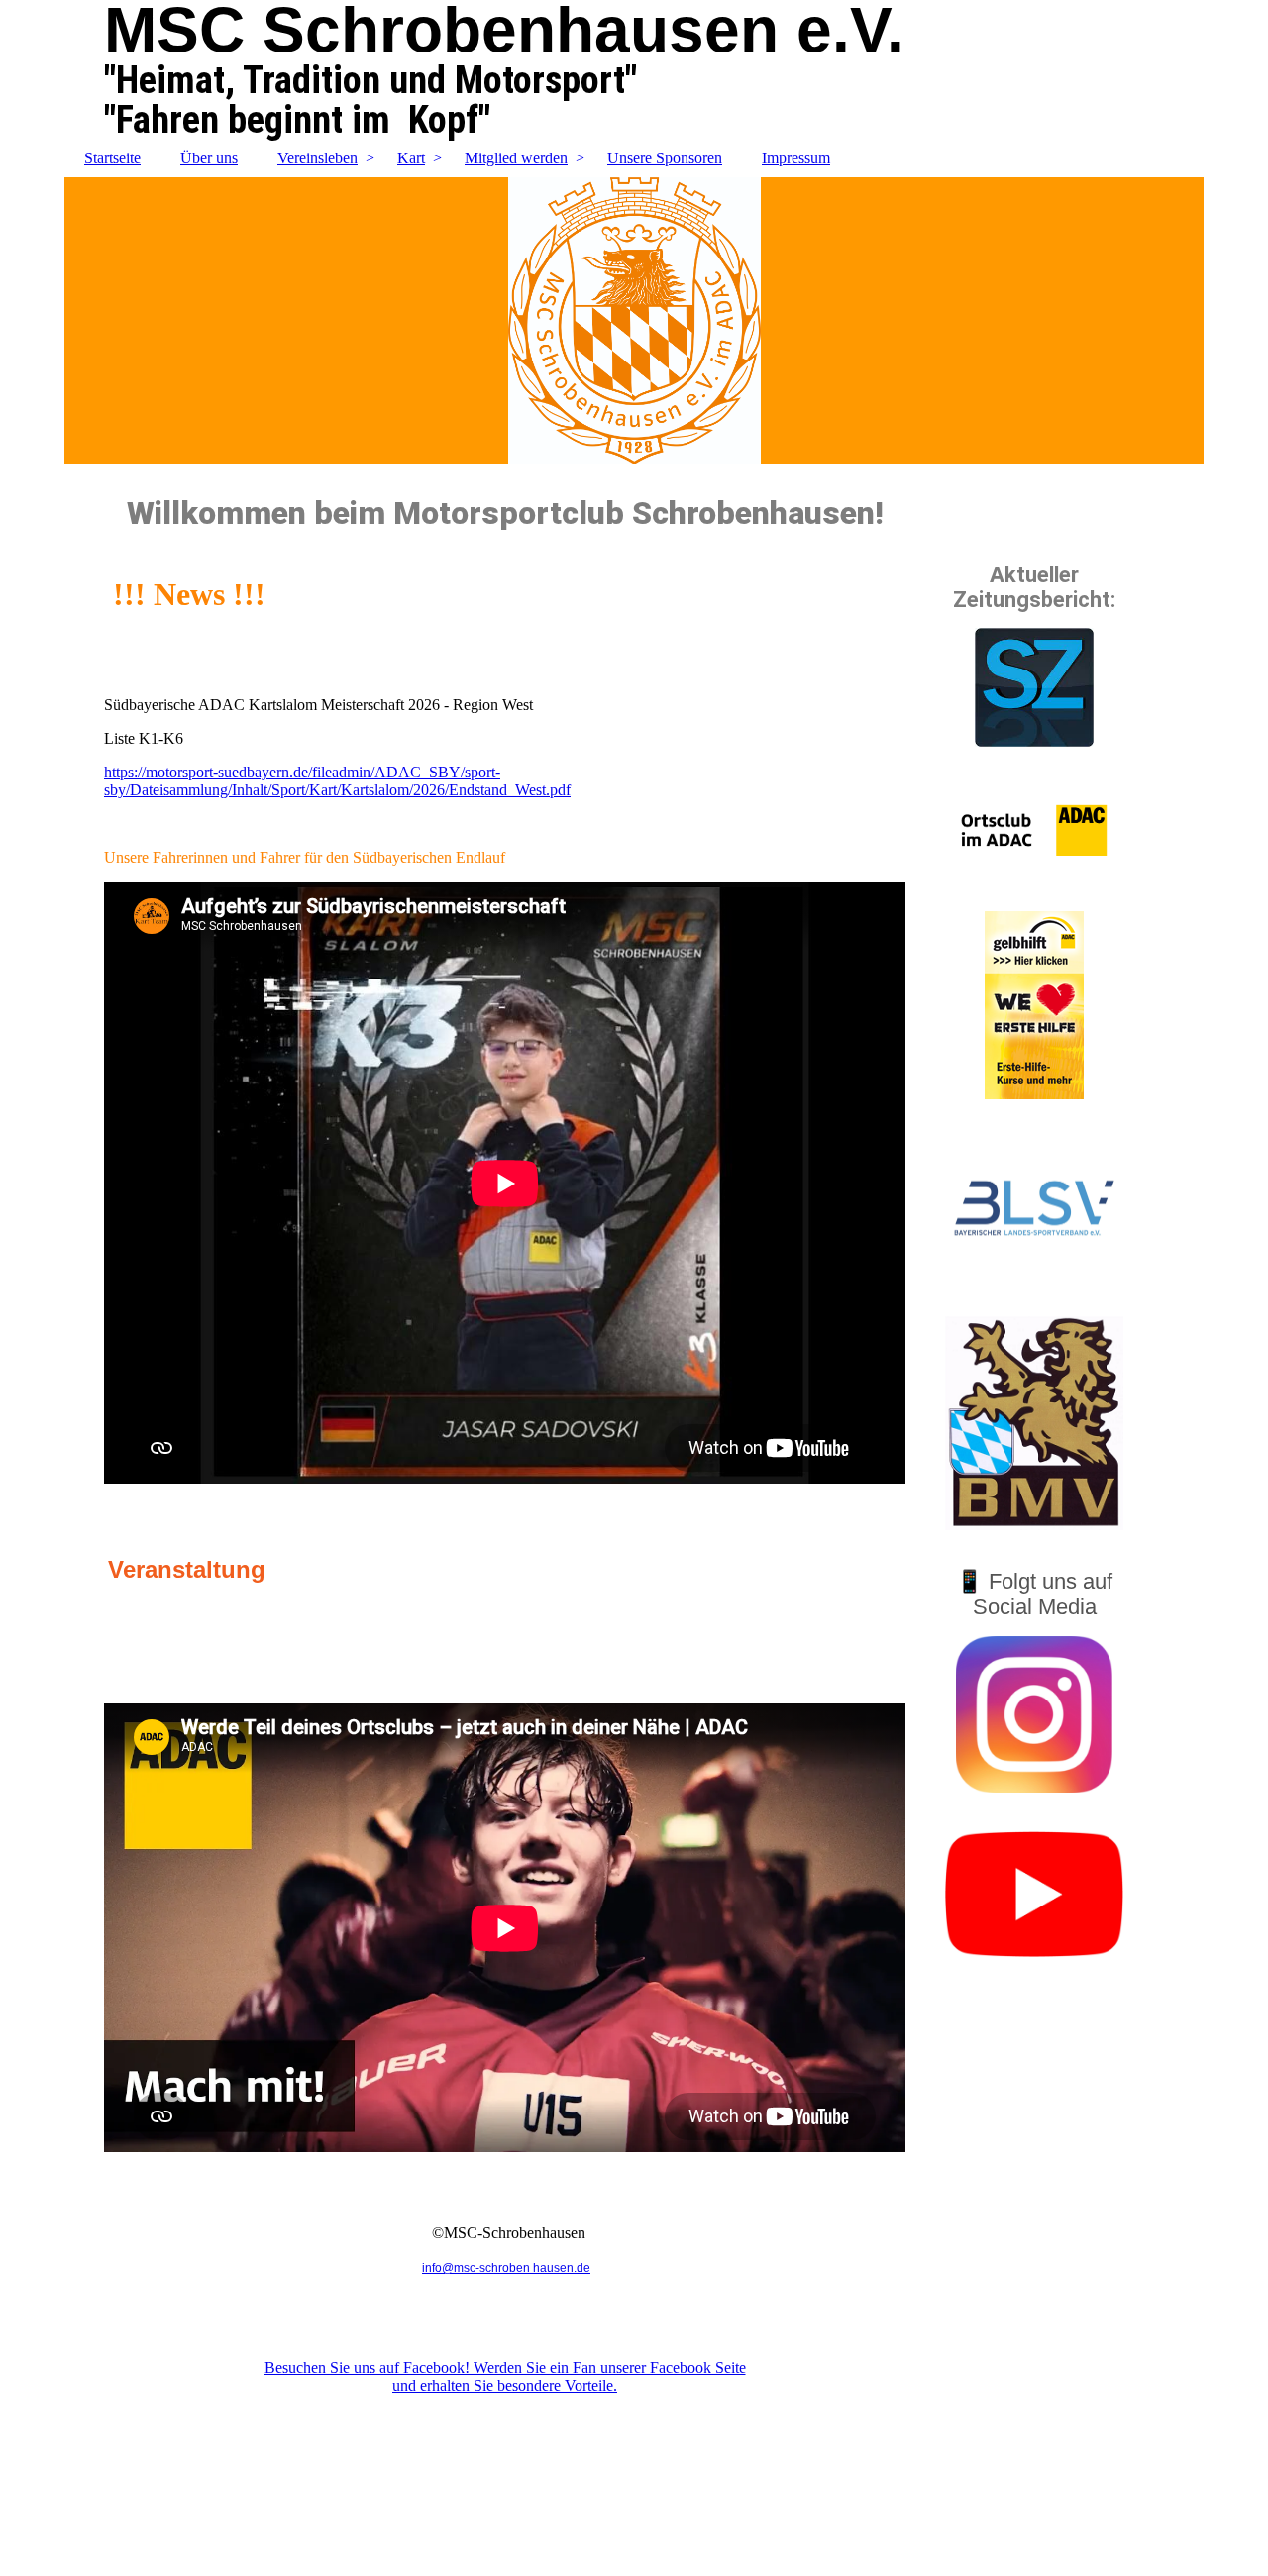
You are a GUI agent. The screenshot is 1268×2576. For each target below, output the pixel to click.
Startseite (112, 158)
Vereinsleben (317, 158)
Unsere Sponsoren (665, 158)
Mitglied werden (516, 158)
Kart (411, 158)
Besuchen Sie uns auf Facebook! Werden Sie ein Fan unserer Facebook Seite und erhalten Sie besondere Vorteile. (505, 2376)
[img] (634, 321)
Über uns (209, 158)
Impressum (796, 158)
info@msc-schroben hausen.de (506, 2268)
